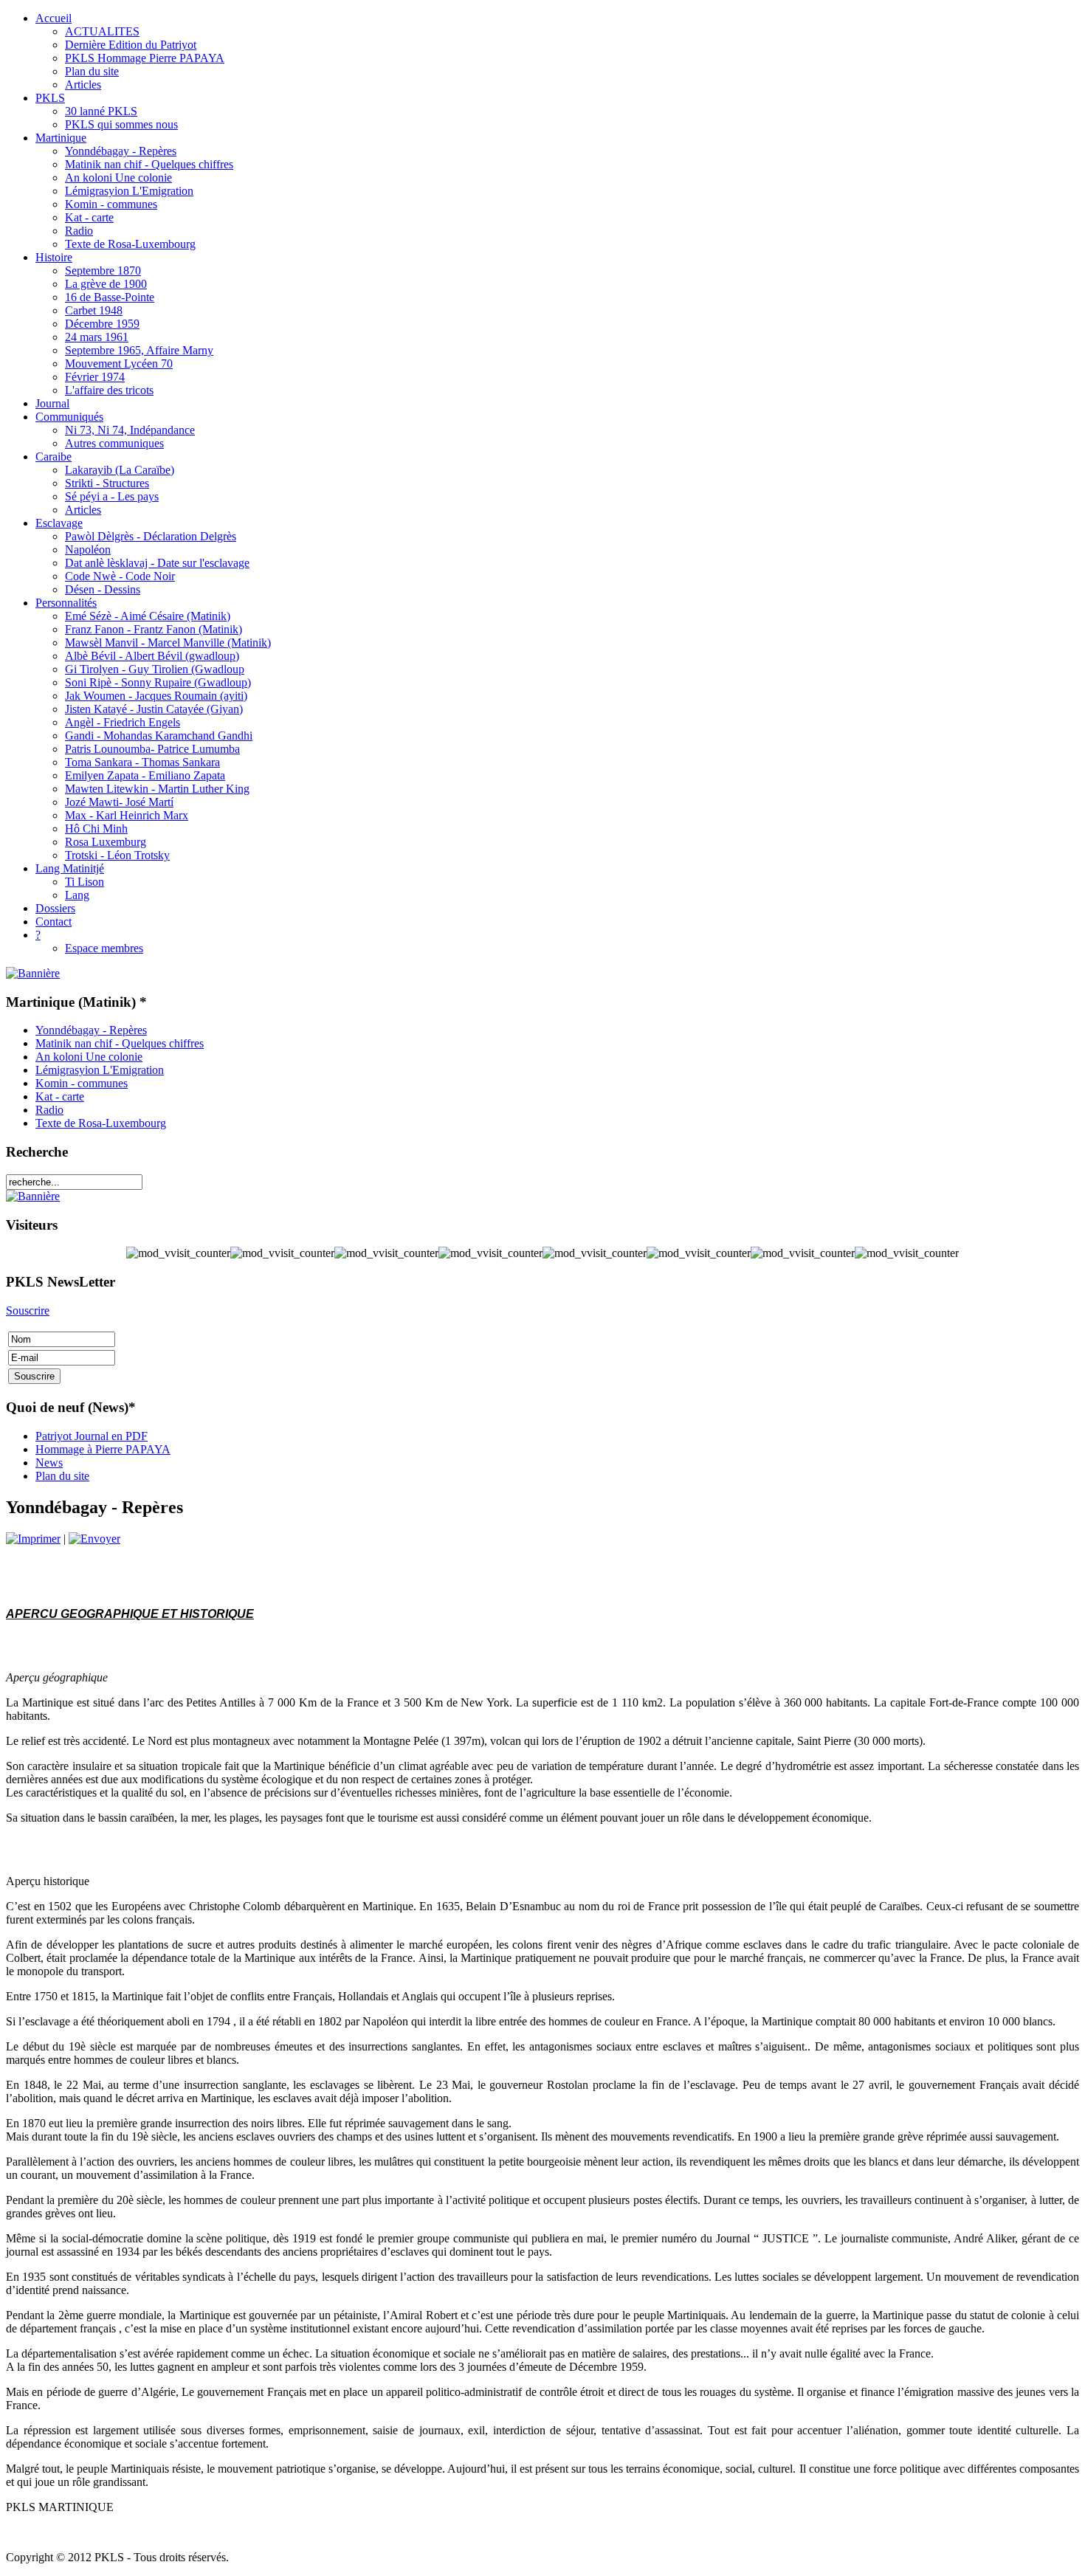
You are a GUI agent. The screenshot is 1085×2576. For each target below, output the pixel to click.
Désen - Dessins (103, 589)
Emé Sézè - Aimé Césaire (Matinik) (148, 616)
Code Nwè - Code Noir (120, 576)
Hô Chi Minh (96, 829)
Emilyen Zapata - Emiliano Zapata (145, 775)
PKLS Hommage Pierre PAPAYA (145, 58)
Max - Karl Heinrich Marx (127, 815)
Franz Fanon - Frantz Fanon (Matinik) (154, 629)
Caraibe (54, 457)
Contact (54, 922)
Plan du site (92, 71)
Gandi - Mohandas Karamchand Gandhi (159, 736)
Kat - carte (89, 217)
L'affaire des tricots (109, 390)
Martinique (61, 138)
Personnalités (66, 603)
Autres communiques (114, 443)
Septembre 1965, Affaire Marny (139, 350)
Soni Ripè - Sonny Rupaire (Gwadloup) (158, 682)
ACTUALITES (102, 31)
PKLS (50, 98)
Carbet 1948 (94, 310)
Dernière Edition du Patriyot (131, 45)
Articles (83, 85)
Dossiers (55, 908)
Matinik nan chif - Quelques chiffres (149, 164)
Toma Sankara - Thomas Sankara (142, 762)
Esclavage (59, 523)
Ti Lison (85, 882)
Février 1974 (95, 377)
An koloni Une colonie (118, 178)
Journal (52, 403)
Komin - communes (111, 204)
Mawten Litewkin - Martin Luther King (157, 789)
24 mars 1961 (97, 337)
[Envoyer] (94, 1539)
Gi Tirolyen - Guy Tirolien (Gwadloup (155, 669)
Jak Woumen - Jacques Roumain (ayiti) (156, 696)
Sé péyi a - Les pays (112, 496)
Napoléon (88, 550)
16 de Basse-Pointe (110, 297)
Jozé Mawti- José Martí (119, 802)
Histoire (54, 257)
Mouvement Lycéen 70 (119, 364)
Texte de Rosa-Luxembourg (130, 244)
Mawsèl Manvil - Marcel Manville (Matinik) (168, 643)
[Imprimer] (33, 1539)
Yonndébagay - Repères (121, 151)
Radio (79, 231)
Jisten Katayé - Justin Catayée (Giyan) (154, 709)
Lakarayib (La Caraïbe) (120, 470)
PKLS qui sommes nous (121, 124)
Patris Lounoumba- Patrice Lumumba (152, 749)
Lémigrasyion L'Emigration (129, 191)
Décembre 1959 (102, 324)
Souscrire (28, 1311)
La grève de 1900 (106, 284)
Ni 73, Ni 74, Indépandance (130, 430)
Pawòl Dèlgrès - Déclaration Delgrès (151, 536)
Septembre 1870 (103, 271)
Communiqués (69, 417)
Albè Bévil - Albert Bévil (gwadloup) (152, 656)
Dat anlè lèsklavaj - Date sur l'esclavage (157, 563)
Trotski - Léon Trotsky (117, 855)
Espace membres (104, 948)
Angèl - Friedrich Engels (123, 722)
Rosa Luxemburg (106, 842)
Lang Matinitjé (70, 868)
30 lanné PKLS (101, 111)
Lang (77, 895)
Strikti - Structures (107, 483)
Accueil (54, 18)
